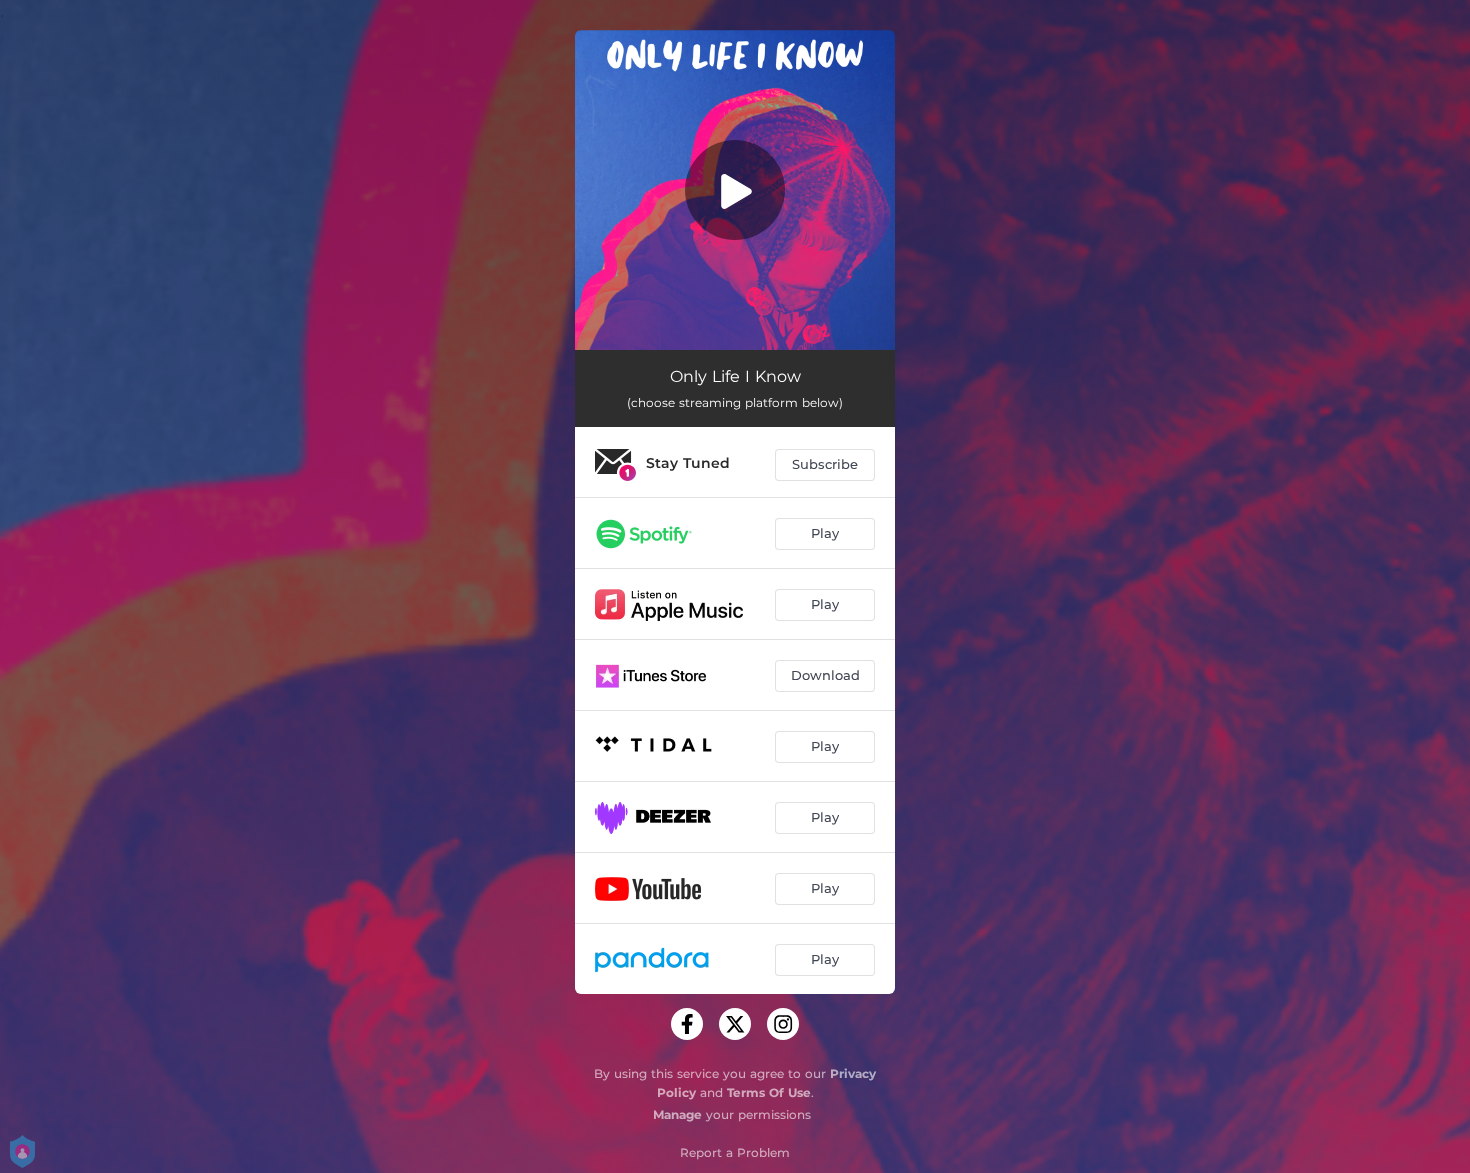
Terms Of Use (769, 1092)
